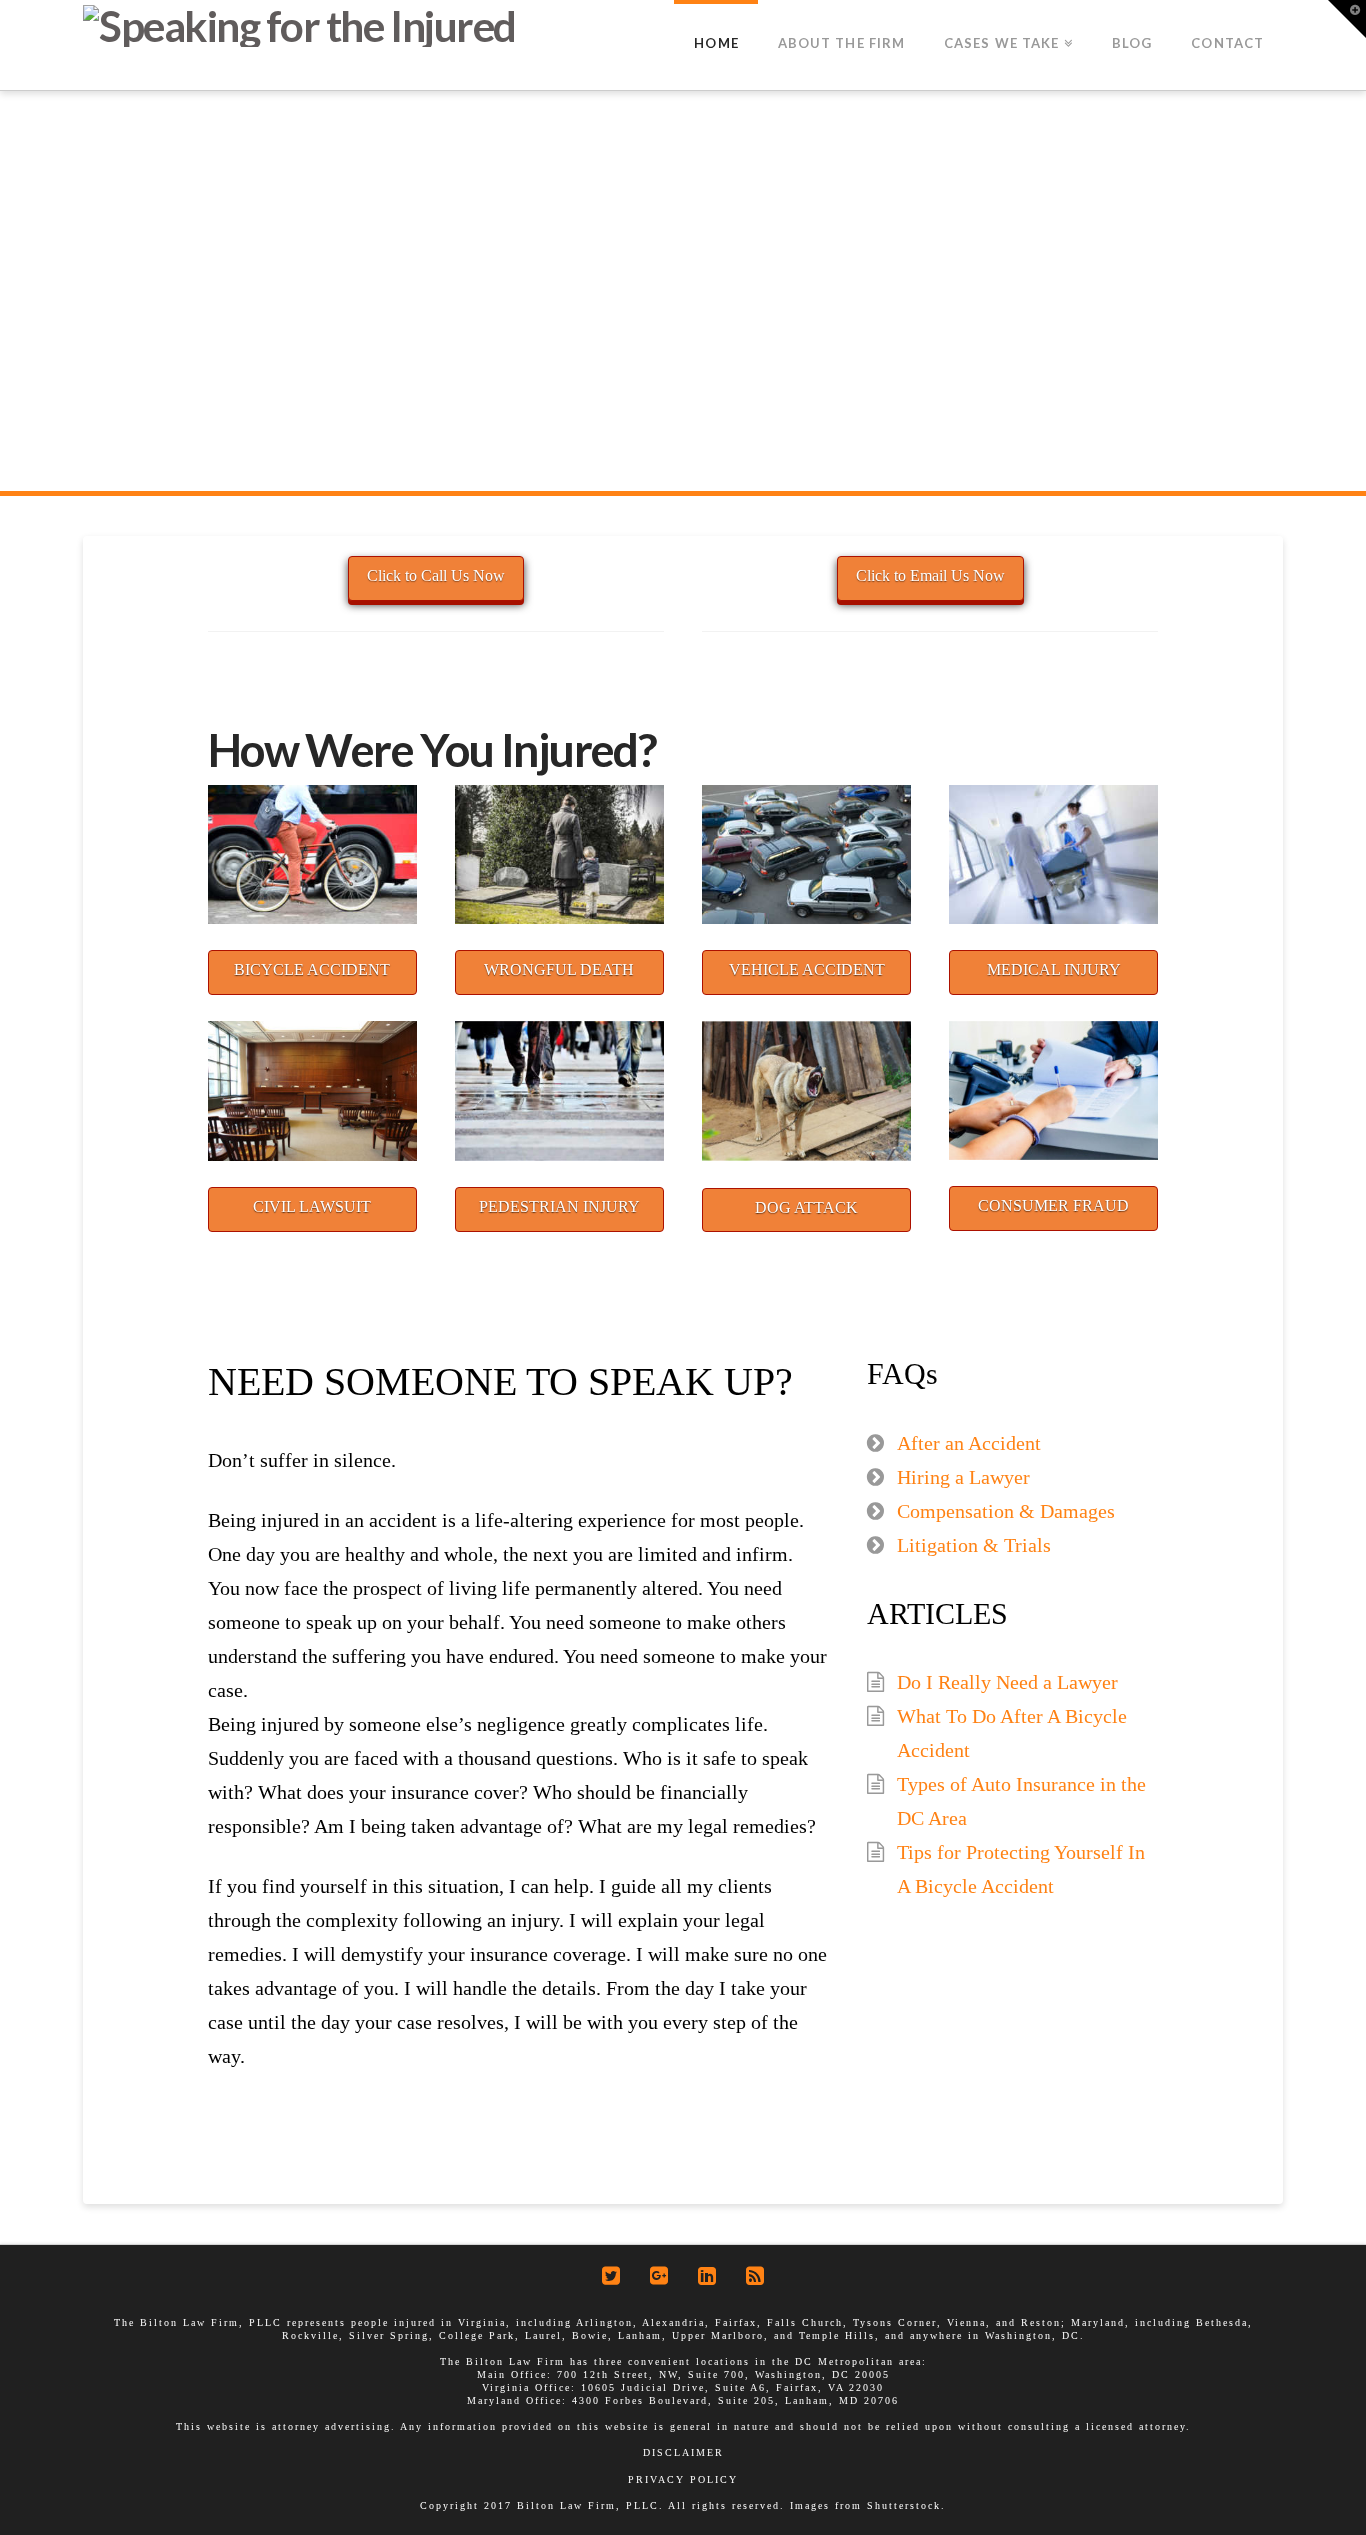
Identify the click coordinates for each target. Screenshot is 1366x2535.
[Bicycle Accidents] (312, 854)
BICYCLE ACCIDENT (312, 969)
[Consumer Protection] (1053, 1090)
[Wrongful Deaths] (559, 854)
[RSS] (755, 2275)
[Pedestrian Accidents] (559, 1090)
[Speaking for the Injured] (299, 23)
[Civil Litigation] (312, 1090)
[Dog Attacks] (806, 1091)
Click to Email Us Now (930, 575)
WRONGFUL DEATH (559, 969)
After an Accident (969, 1443)
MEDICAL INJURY (1054, 969)
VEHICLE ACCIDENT (807, 969)
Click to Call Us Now (436, 575)
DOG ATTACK (806, 1207)
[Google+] (659, 2275)
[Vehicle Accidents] (806, 854)
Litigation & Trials (974, 1545)
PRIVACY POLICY (683, 2479)
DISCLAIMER (683, 2452)
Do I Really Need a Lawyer (1007, 1682)
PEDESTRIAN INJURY (559, 1206)
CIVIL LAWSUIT (312, 1206)
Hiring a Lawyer (963, 1477)
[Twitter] (611, 2275)
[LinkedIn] (707, 2275)
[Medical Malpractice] (1053, 854)
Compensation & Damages (1006, 1511)
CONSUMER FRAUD (1053, 1205)
